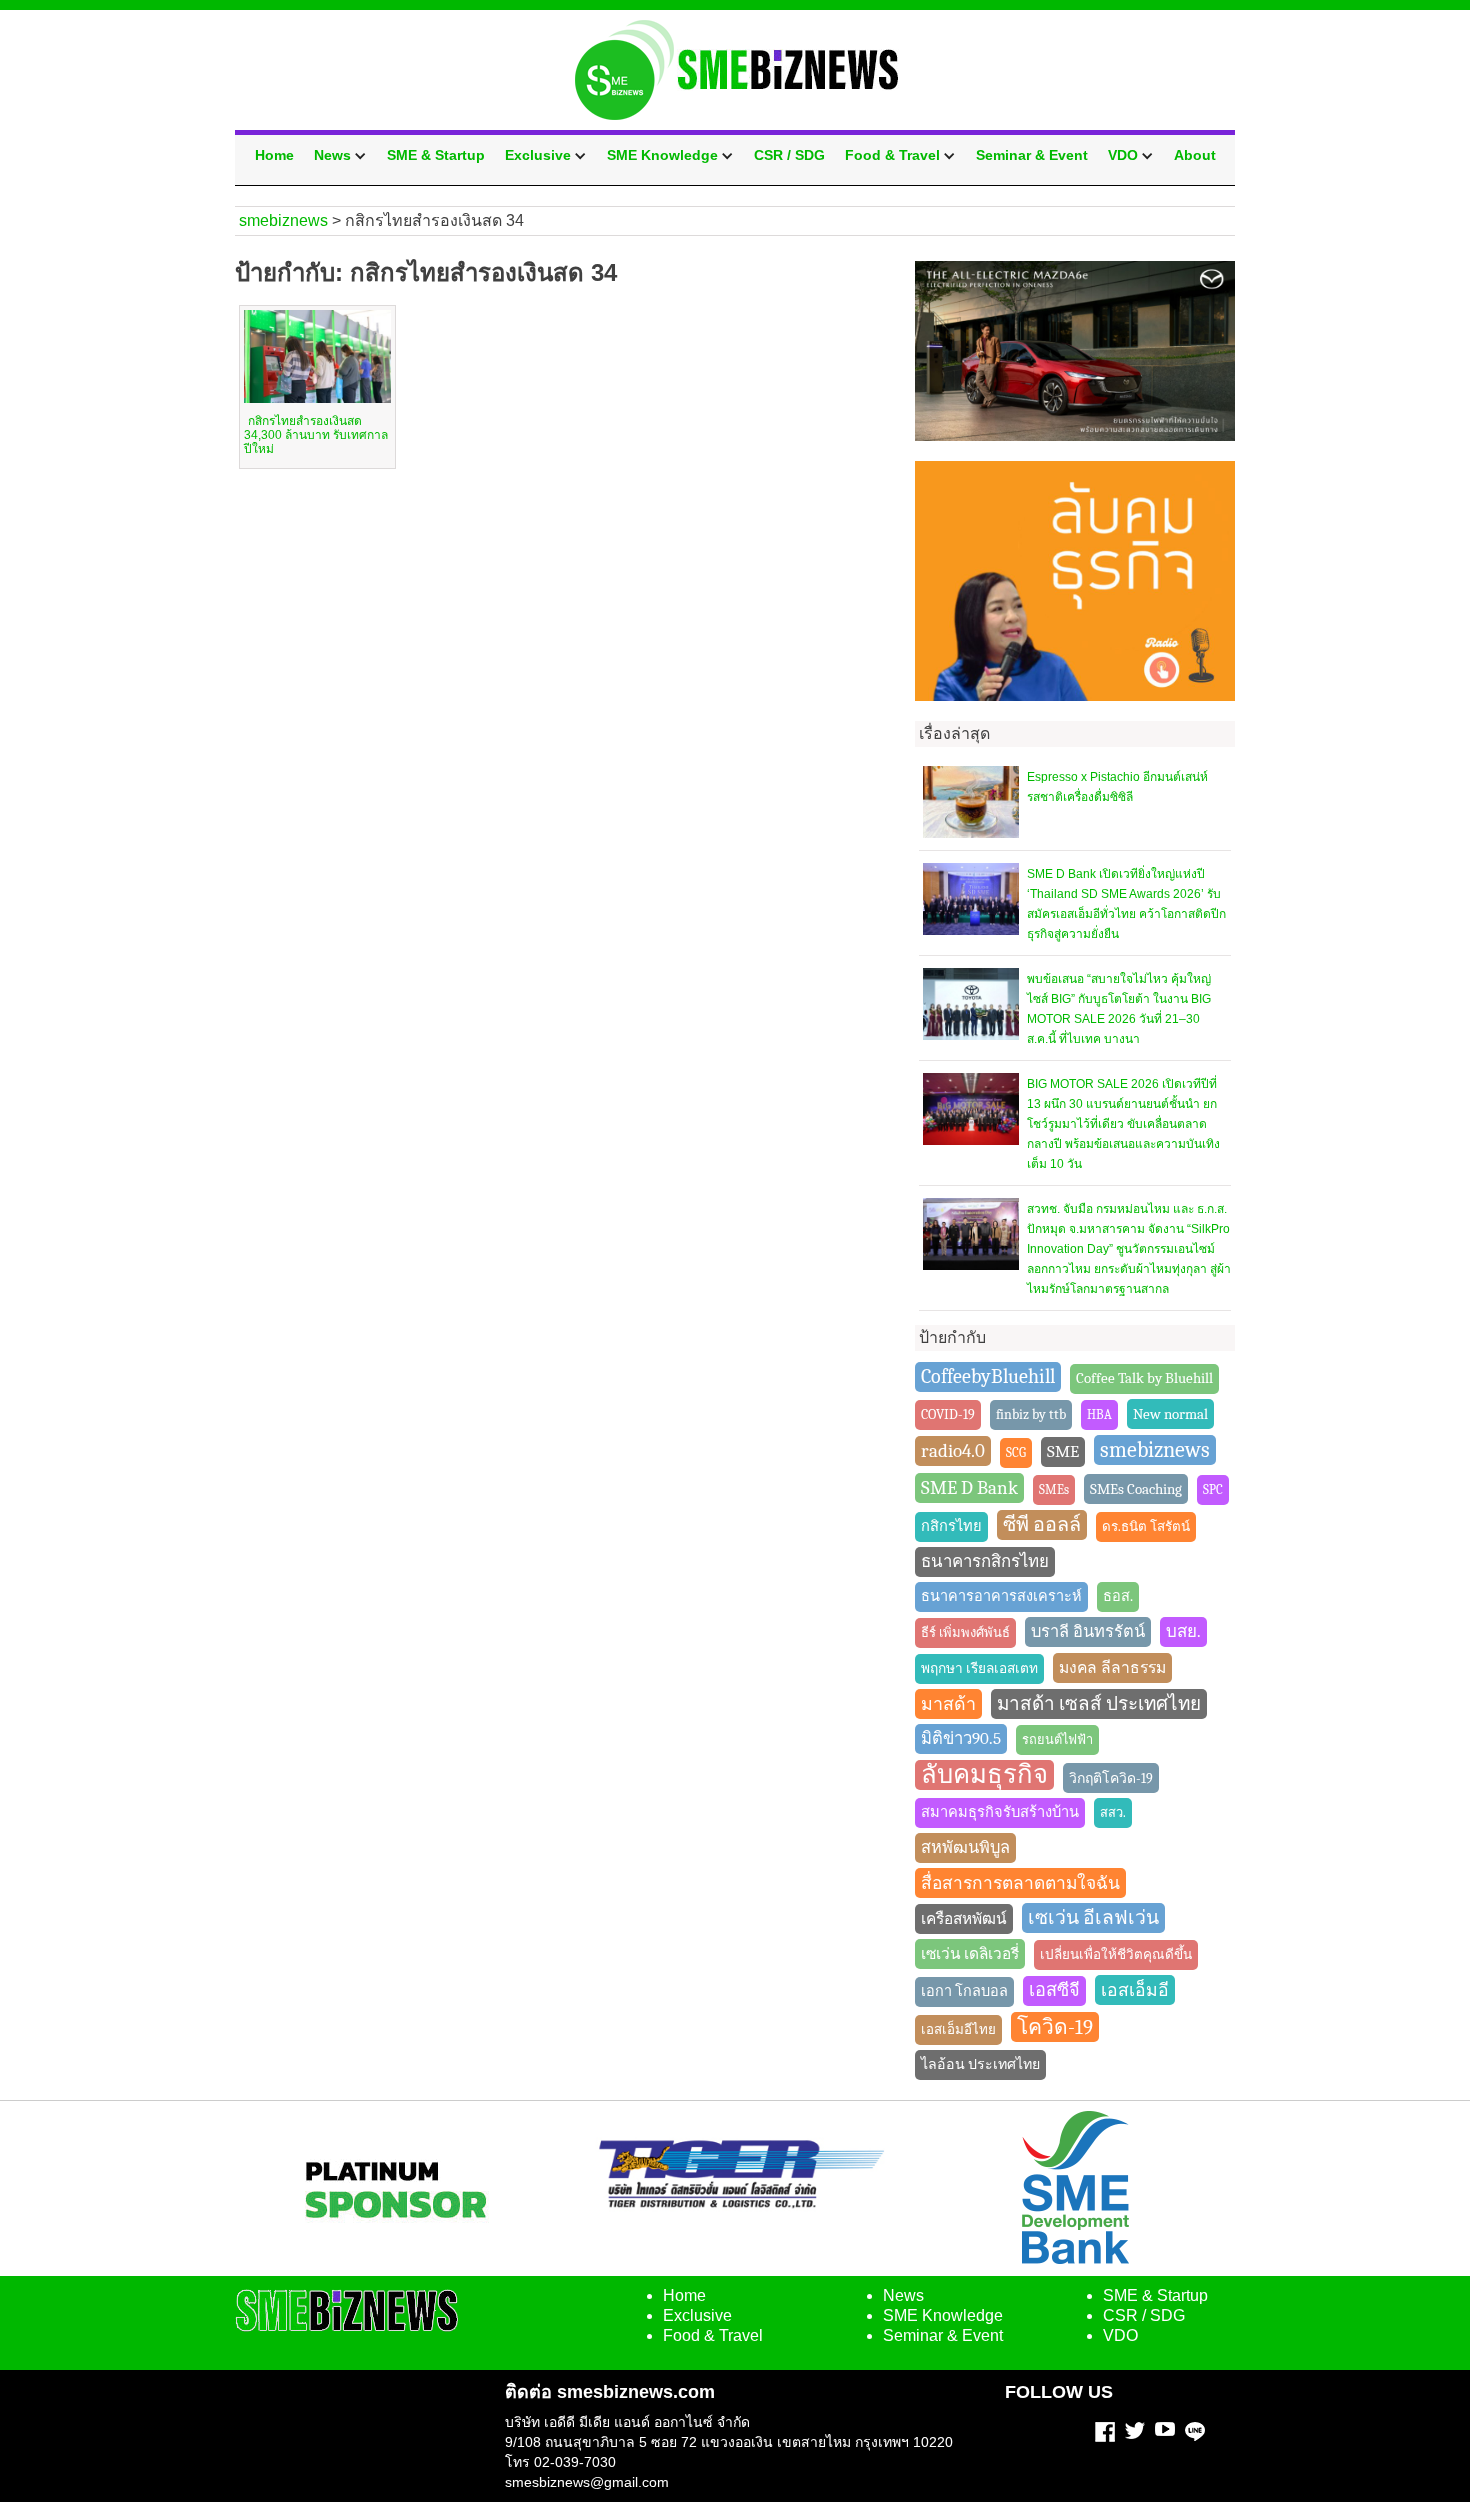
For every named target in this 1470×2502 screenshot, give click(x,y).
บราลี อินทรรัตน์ (1088, 1631)
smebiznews (1155, 1450)
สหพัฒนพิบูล (965, 1847)
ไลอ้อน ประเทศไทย (980, 2064)
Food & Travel (892, 155)
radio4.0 (953, 1451)
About (1195, 155)
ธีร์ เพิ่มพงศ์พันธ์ (965, 1632)
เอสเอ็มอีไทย (958, 2029)
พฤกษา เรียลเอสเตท (979, 1668)
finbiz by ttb (1031, 1414)
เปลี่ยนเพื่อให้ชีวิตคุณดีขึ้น (1116, 1954)
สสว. (1113, 1812)
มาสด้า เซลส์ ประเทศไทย (1099, 1704)
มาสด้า (948, 1704)
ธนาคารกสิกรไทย (985, 1561)
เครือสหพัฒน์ (964, 1919)
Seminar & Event (1032, 155)
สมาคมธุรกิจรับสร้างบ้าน (1000, 1812)
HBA (1099, 1414)
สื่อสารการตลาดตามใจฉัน (1020, 1883)
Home (274, 155)
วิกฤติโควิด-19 (1111, 1778)
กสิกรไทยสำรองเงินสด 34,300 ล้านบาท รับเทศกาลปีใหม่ (316, 435)
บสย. (1183, 1631)
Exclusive (538, 155)
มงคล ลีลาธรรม (1112, 1668)
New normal (1170, 1414)
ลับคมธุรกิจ (984, 1774)
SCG (1016, 1452)
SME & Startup (436, 155)
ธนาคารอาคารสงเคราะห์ (1001, 1596)
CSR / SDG (789, 155)
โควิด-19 (1055, 2027)
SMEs (1054, 1489)
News (332, 155)
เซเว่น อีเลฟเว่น (1093, 1918)
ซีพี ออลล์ (1042, 1524)
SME (1063, 1451)
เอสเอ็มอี (1135, 1990)
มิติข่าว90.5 (961, 1738)
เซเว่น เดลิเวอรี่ (970, 1954)
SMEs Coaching (1136, 1489)
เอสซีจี (1054, 1990)
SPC (1213, 1489)
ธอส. (1118, 1596)
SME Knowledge (662, 155)
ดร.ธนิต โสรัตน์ (1146, 1526)
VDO (1123, 155)
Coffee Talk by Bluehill (1144, 1378)
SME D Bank (969, 1488)
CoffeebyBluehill (988, 1376)
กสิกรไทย (951, 1526)
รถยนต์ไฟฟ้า (1057, 1739)
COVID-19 (948, 1414)
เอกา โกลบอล (964, 1991)
